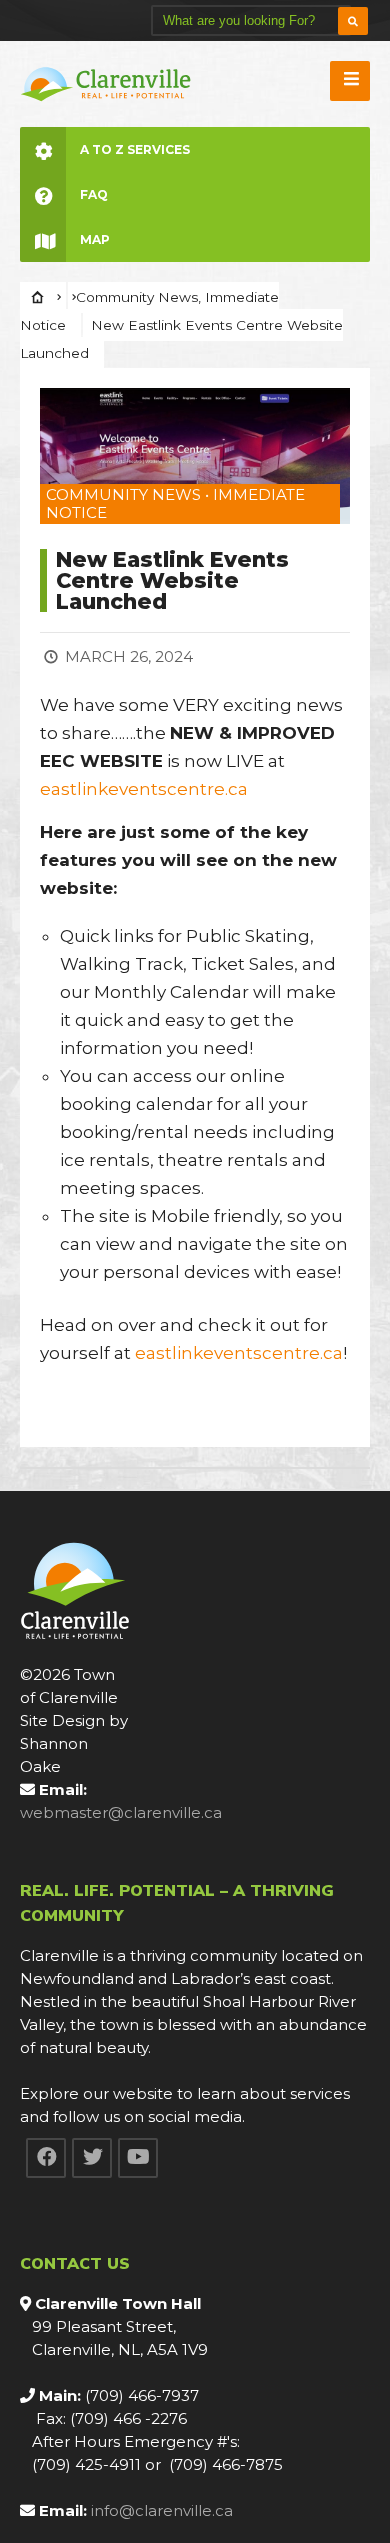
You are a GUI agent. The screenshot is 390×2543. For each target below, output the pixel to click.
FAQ (94, 194)
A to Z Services (135, 149)
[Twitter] (92, 2158)
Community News (137, 297)
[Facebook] (46, 2158)
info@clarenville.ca (162, 2510)
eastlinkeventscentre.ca (144, 789)
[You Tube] (138, 2158)
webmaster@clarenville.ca (121, 1812)
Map (95, 239)
